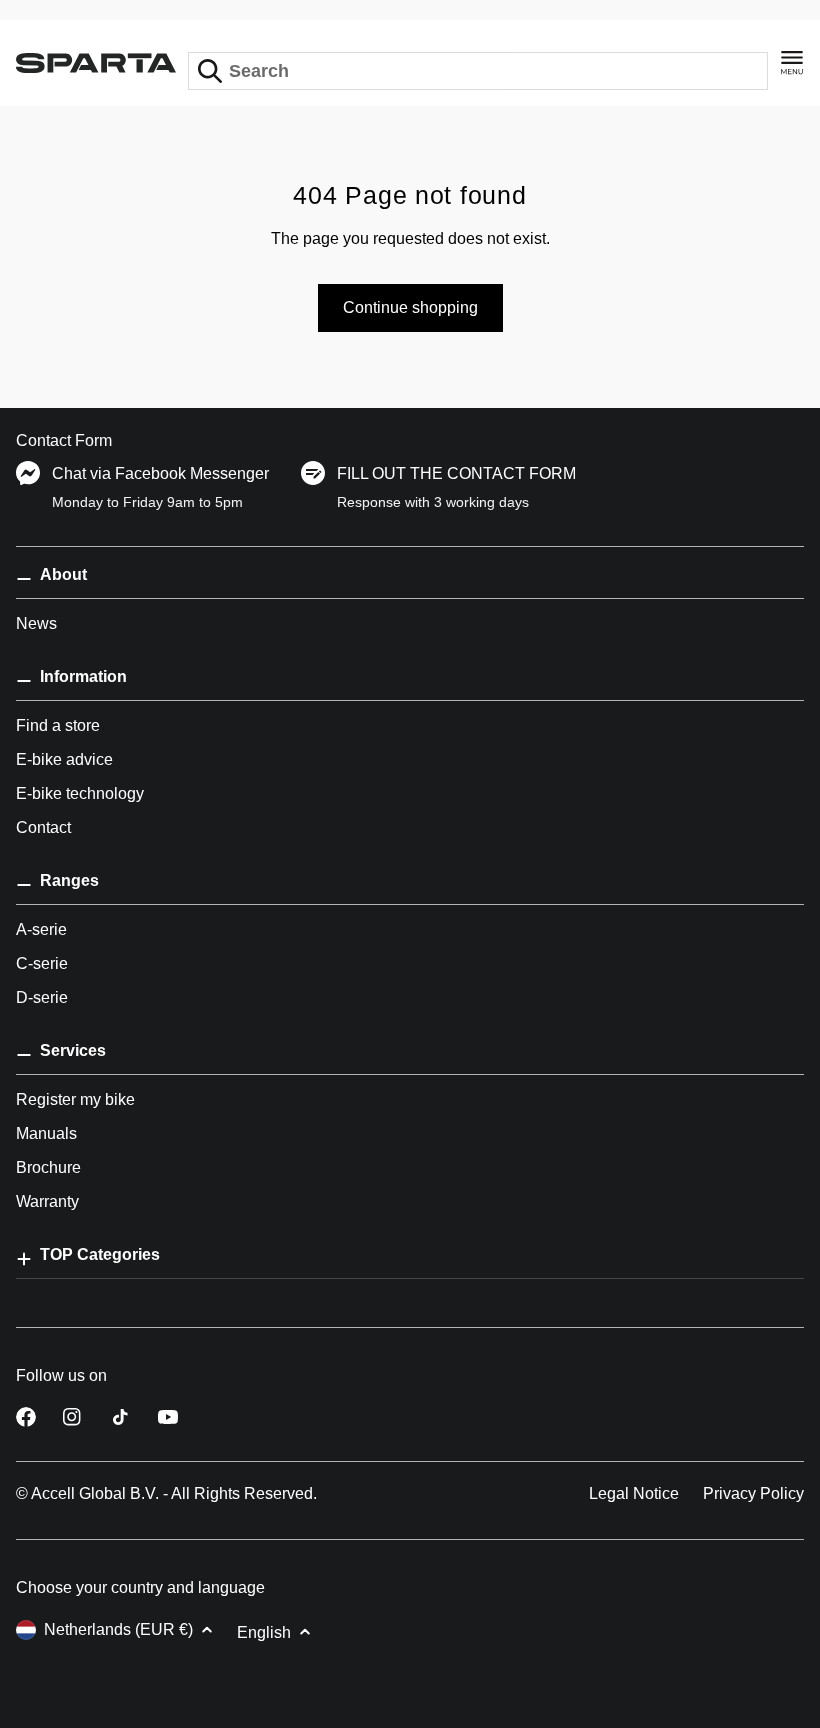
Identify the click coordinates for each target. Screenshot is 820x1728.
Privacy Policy (753, 1493)
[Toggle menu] (792, 63)
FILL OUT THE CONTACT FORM (456, 473)
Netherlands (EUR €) (118, 1629)
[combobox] (478, 71)
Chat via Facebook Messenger (160, 473)
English (264, 1632)
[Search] (210, 71)
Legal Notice (634, 1493)
